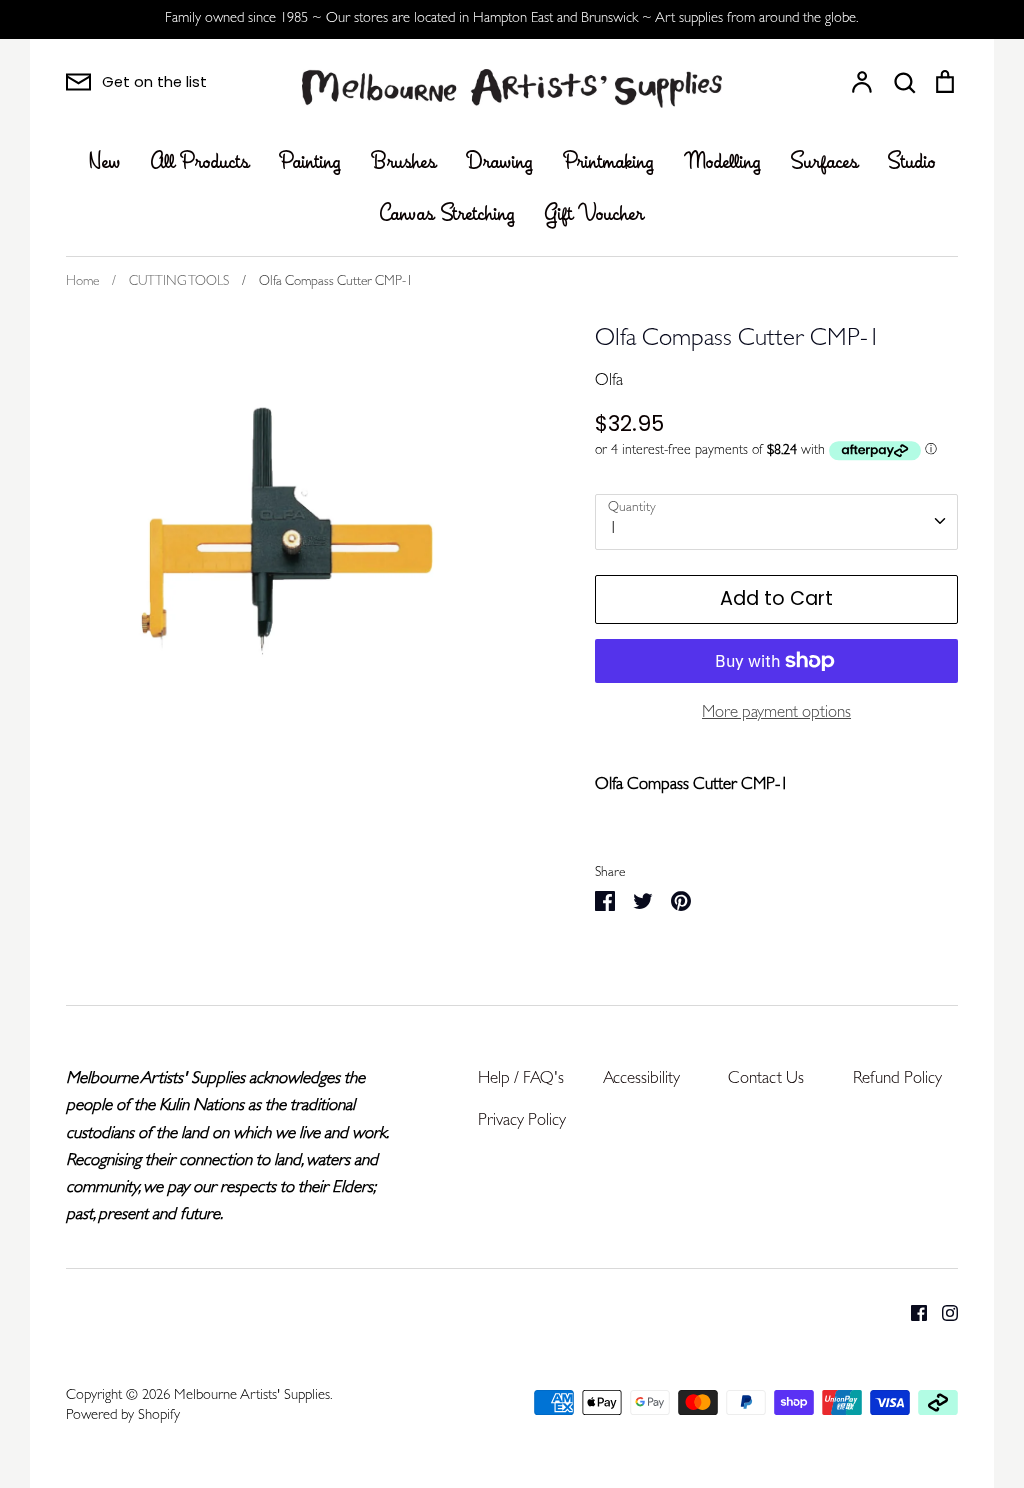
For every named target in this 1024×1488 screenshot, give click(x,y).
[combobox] (776, 522)
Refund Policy (897, 1079)
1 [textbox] (613, 529)
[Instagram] (942, 1312)
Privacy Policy (522, 1121)
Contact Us (766, 1079)
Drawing (499, 163)
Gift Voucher (594, 215)
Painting (310, 163)
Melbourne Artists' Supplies (252, 1396)
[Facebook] (911, 1312)
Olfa (609, 381)
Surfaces (824, 163)
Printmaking (608, 163)
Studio (912, 163)
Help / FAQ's (521, 1079)
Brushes (403, 163)
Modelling (722, 163)
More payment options (776, 713)
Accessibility (641, 1079)
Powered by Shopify (123, 1416)
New (105, 163)
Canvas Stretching (447, 215)
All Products (200, 163)
